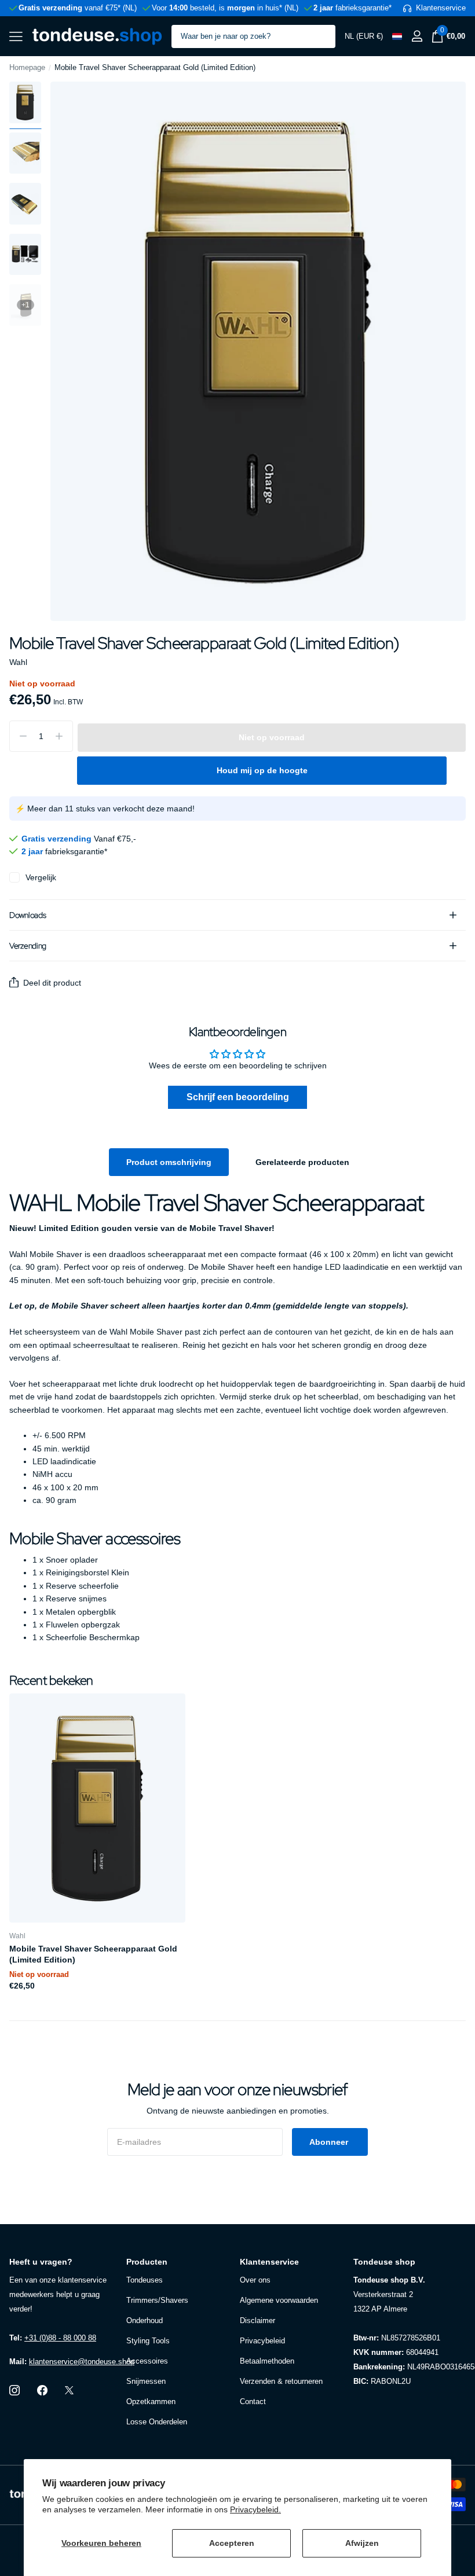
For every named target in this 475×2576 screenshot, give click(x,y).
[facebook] (42, 2390)
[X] (69, 2390)
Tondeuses (145, 2280)
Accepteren (232, 2543)
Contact (253, 2402)
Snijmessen (146, 2381)
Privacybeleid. (255, 2509)
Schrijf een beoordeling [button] (238, 1097)
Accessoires (147, 2361)
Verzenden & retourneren (281, 2381)
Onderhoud (145, 2320)
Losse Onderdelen (157, 2422)
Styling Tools (148, 2341)
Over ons (255, 2280)
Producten (147, 2262)
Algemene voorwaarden (279, 2300)
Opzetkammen (151, 2402)
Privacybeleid (262, 2341)
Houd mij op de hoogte (262, 770)
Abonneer (330, 2142)
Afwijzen (362, 2543)
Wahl (18, 662)
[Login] (417, 36)
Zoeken (319, 36)
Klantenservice (269, 2262)
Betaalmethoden (267, 2361)
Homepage (27, 67)
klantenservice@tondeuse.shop (82, 2362)
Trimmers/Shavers (157, 2300)
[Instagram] (14, 2390)
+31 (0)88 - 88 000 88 (60, 2338)
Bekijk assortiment (16, 36)
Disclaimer (257, 2320)
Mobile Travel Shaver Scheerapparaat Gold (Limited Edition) (93, 1954)
